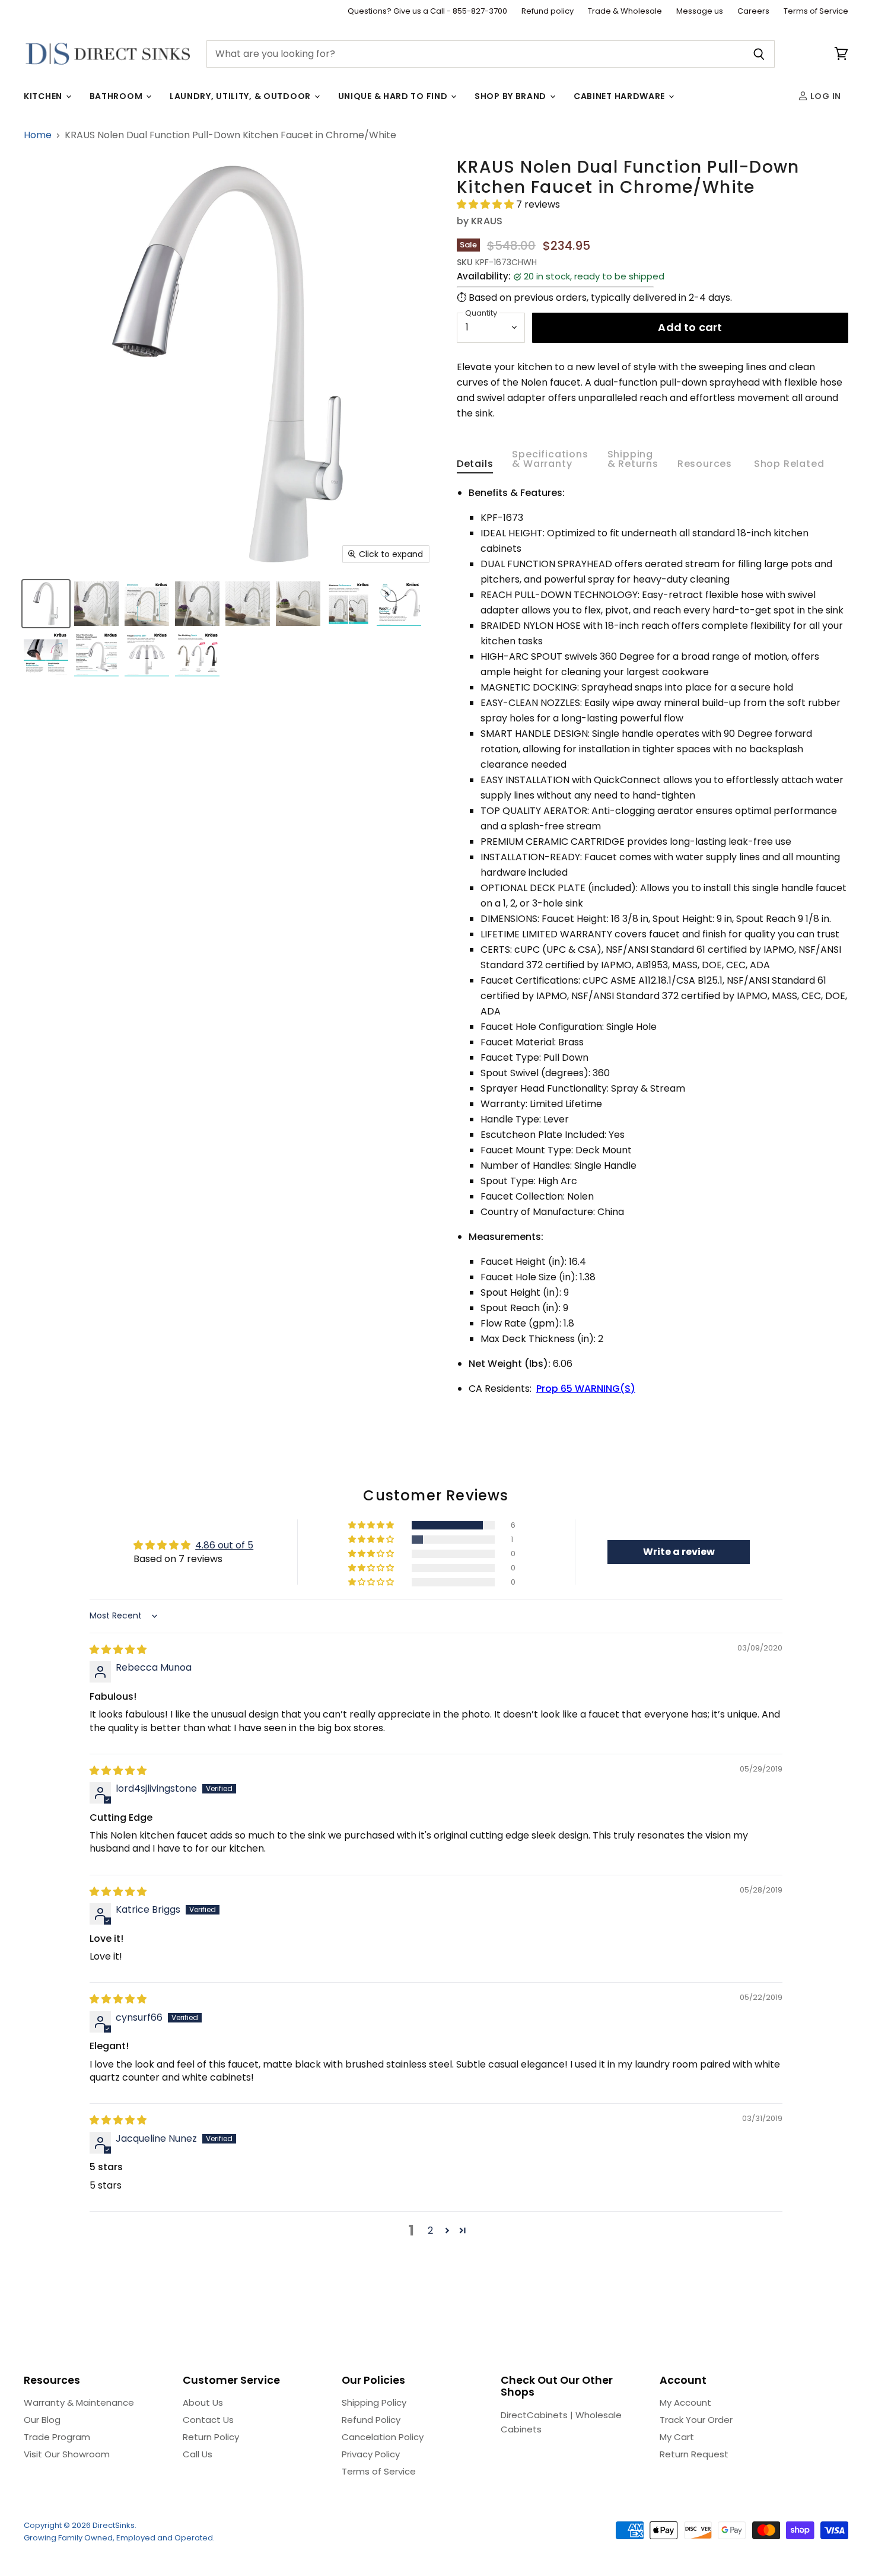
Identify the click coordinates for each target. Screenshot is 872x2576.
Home (38, 135)
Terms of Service (816, 12)
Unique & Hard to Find (394, 96)
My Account (685, 2402)
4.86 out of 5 (224, 1545)
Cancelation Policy (383, 2437)
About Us (203, 2402)
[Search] (759, 54)
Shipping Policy (374, 2402)
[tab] (475, 466)
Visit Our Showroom (67, 2454)
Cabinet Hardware (620, 96)
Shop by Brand (512, 96)
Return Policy (211, 2437)
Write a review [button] (679, 1552)
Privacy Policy (371, 2454)
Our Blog (42, 2420)
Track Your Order (696, 2420)
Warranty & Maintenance (79, 2402)
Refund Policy (371, 2420)
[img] (118, 1650)
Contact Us (208, 2420)
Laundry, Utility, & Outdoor (241, 96)
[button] (486, 204)
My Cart (677, 2437)
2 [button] (430, 2230)
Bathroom (117, 96)
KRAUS (487, 221)
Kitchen (44, 96)
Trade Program (57, 2437)
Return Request (694, 2454)
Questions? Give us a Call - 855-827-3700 (427, 12)
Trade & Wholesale (625, 12)
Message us (700, 12)
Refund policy (548, 12)
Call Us (198, 2454)
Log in (825, 96)
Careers (753, 12)
